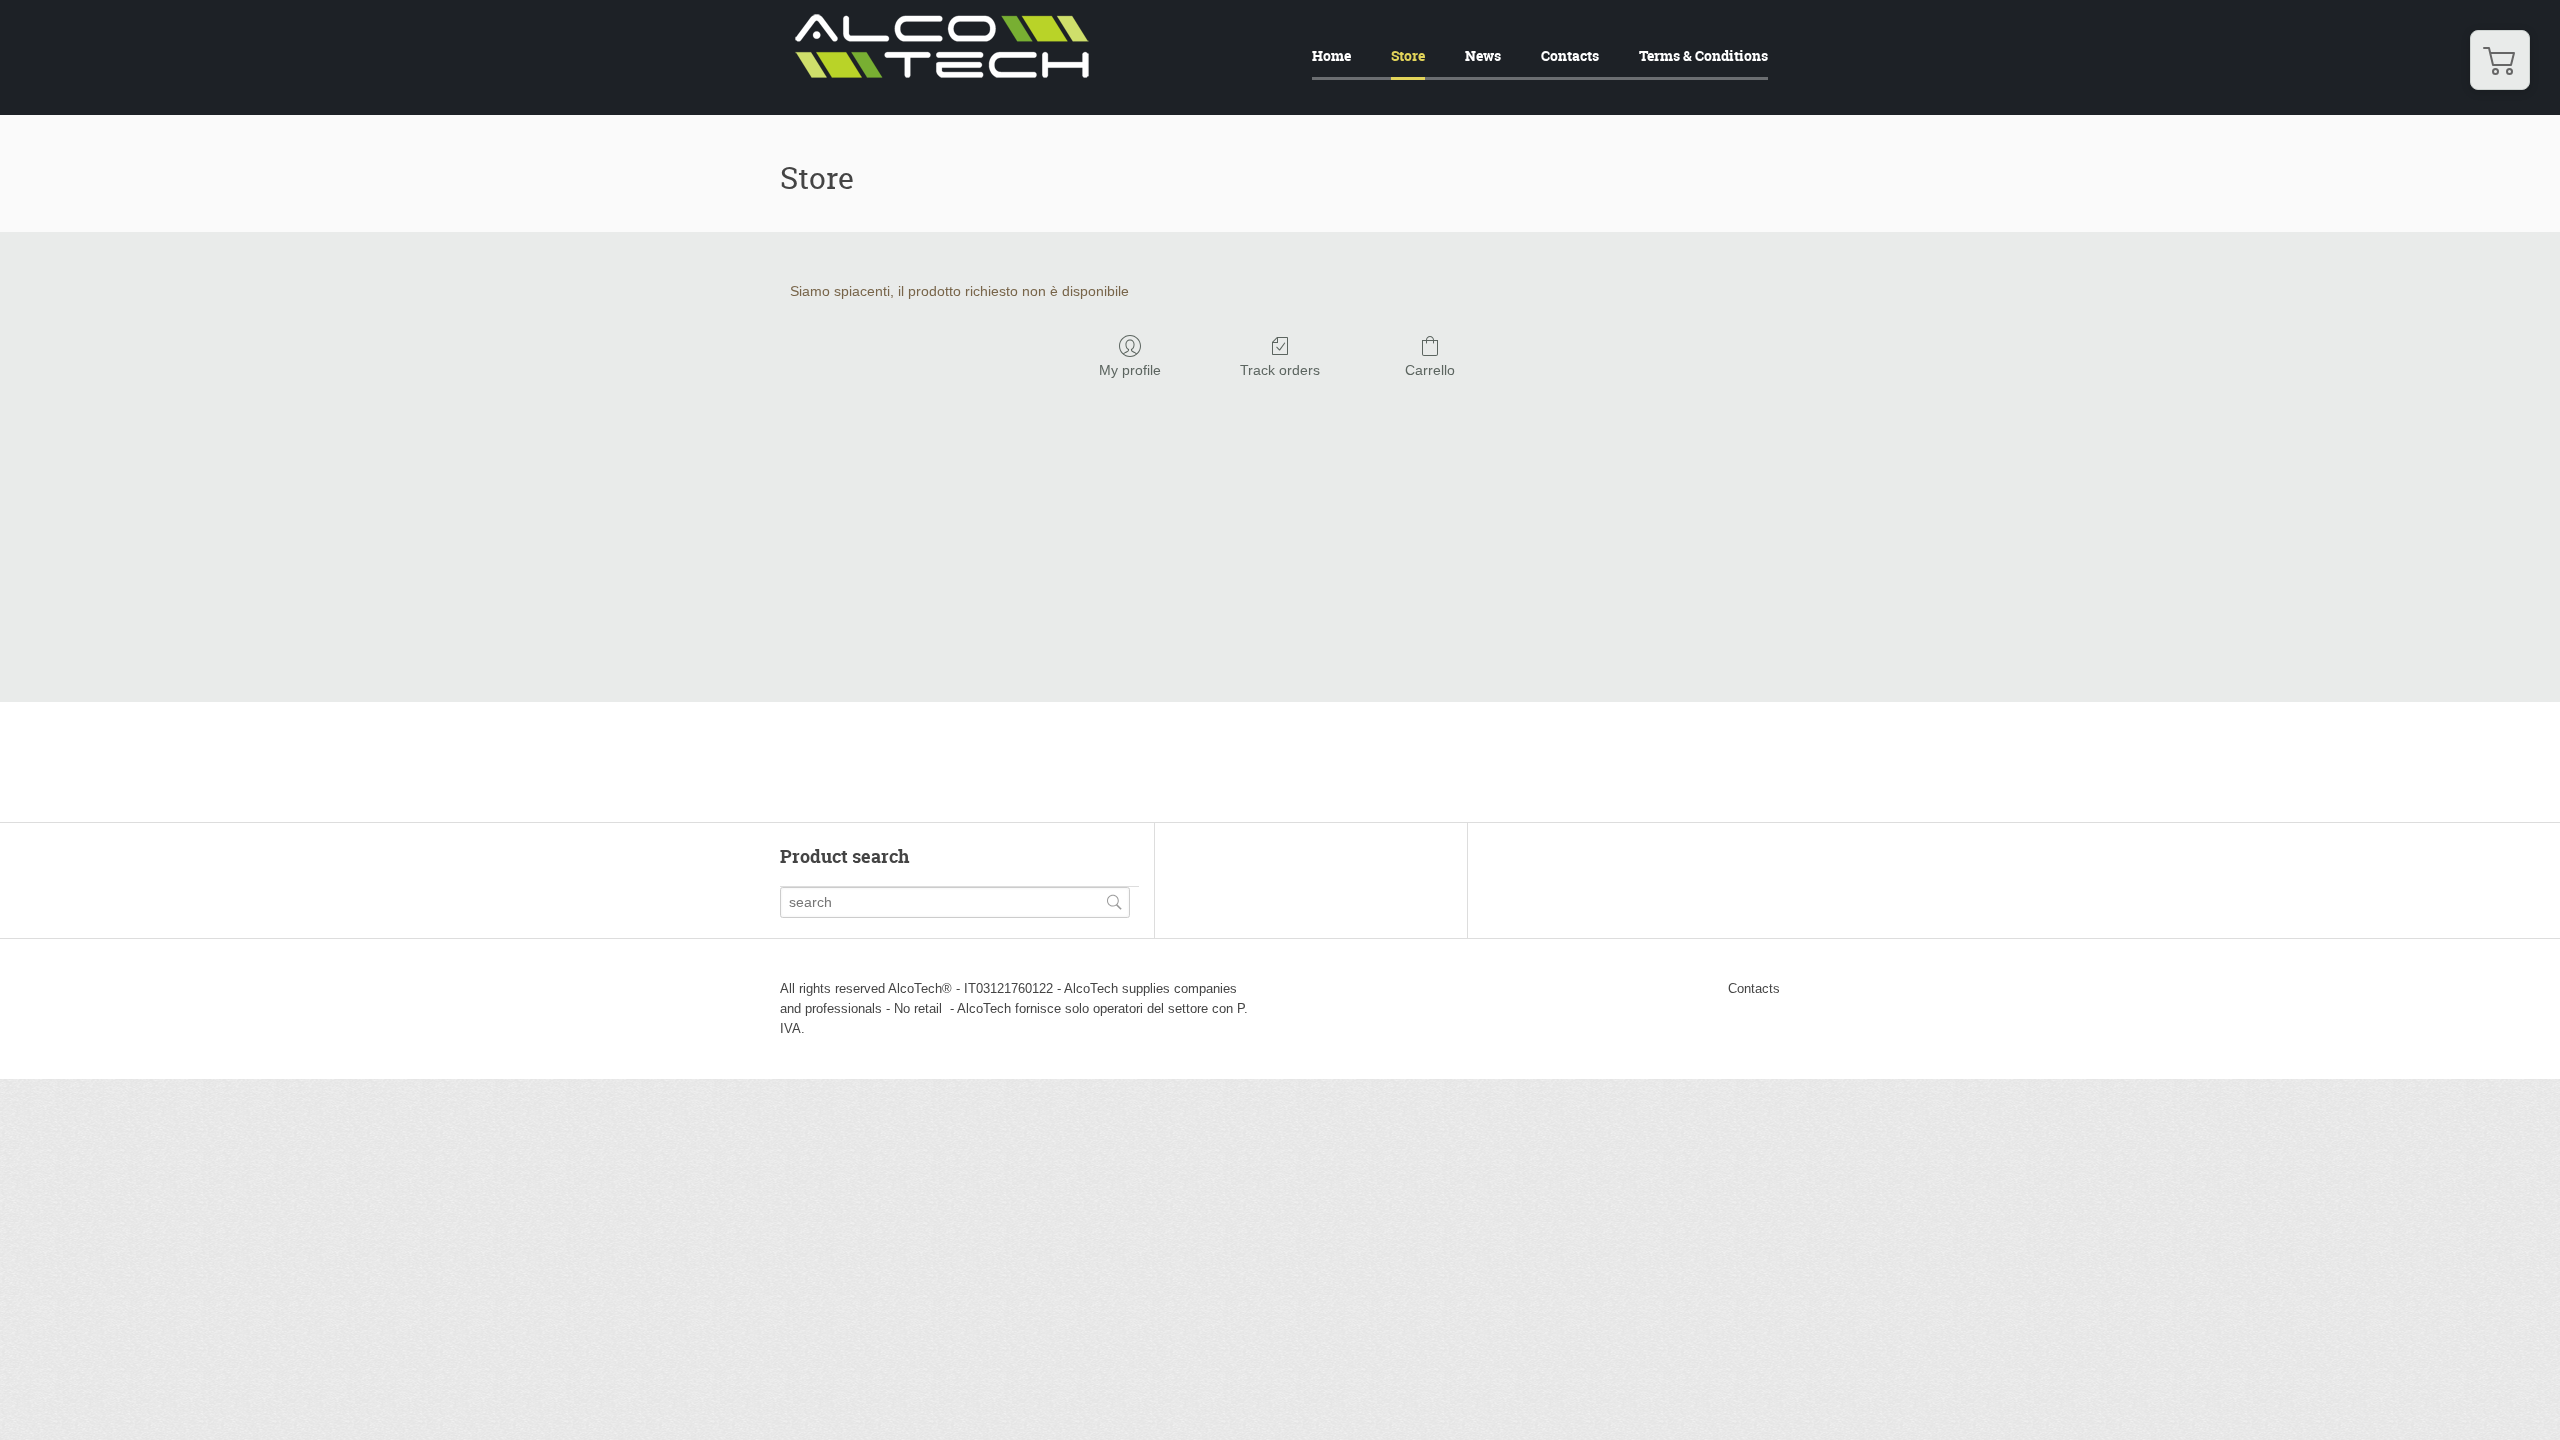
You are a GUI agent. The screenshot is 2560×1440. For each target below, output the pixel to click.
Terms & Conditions (1703, 55)
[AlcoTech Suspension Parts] (942, 74)
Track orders (1280, 370)
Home (1331, 55)
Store (1408, 55)
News (1483, 55)
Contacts (1570, 55)
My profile (1130, 370)
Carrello (1430, 370)
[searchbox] (955, 902)
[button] (2500, 60)
